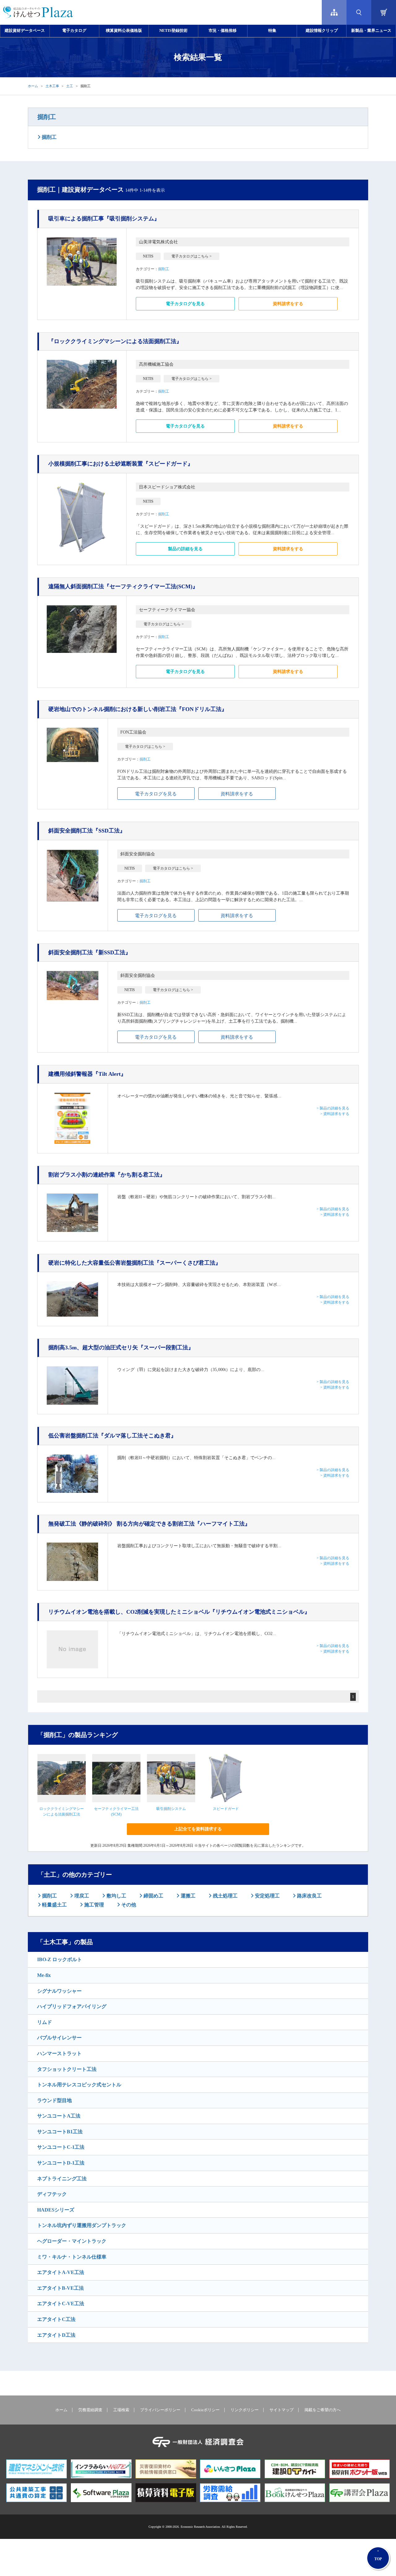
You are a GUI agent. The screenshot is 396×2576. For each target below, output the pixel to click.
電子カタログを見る (185, 304)
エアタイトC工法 (56, 2319)
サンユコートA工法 (59, 2116)
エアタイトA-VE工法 (61, 2272)
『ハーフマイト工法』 (149, 1524)
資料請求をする (288, 304)
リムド (45, 2022)
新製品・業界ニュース (371, 31)
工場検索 (121, 2410)
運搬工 (187, 1896)
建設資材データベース (25, 31)
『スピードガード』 (121, 464)
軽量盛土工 (54, 1905)
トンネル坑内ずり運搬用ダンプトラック (82, 2225)
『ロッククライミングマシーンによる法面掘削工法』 (115, 341)
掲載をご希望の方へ (323, 2410)
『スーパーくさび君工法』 (135, 1263)
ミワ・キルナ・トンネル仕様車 (72, 2257)
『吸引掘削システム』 (104, 219)
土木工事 (52, 86)
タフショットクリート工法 (67, 2069)
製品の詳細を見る (185, 549)
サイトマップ (282, 2410)
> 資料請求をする (335, 1114)
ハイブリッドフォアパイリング (72, 2006)
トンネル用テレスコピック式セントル (79, 2085)
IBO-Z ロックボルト (60, 1959)
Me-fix (44, 1975)
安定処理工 (267, 1896)
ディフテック (52, 2194)
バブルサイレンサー (59, 2038)
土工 (70, 86)
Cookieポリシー (205, 2410)
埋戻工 (81, 1896)
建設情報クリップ (322, 31)
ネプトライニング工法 (62, 2179)
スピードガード (226, 1809)
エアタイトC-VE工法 (61, 2303)
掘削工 (47, 117)
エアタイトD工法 (56, 2335)
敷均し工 (116, 1896)
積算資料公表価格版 (124, 31)
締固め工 (153, 1896)
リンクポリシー (245, 2410)
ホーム (33, 86)
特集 (272, 31)
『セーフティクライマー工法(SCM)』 (123, 586)
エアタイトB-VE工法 (60, 2288)
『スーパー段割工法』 (121, 1348)
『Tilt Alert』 (87, 1074)
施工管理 (93, 1905)
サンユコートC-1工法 (61, 2147)
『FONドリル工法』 (138, 709)
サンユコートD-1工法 (61, 2163)
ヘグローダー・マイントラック (72, 2241)
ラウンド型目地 (54, 2100)
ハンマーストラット (59, 2053)
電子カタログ (74, 31)
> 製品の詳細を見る (333, 1108)
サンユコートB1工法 (60, 2132)
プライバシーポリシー (160, 2410)
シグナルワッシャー (59, 1991)
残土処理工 (225, 1896)
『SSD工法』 (87, 831)
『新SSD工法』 (90, 952)
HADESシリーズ (56, 2210)
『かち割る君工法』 (107, 1175)
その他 (128, 1905)
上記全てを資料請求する (198, 1829)
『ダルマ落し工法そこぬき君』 (112, 1436)
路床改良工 (309, 1896)
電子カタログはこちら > (192, 256)
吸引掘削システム (171, 1809)
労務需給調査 (90, 2410)
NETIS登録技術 (173, 31)
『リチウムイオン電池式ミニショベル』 (179, 1612)
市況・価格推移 (223, 31)
